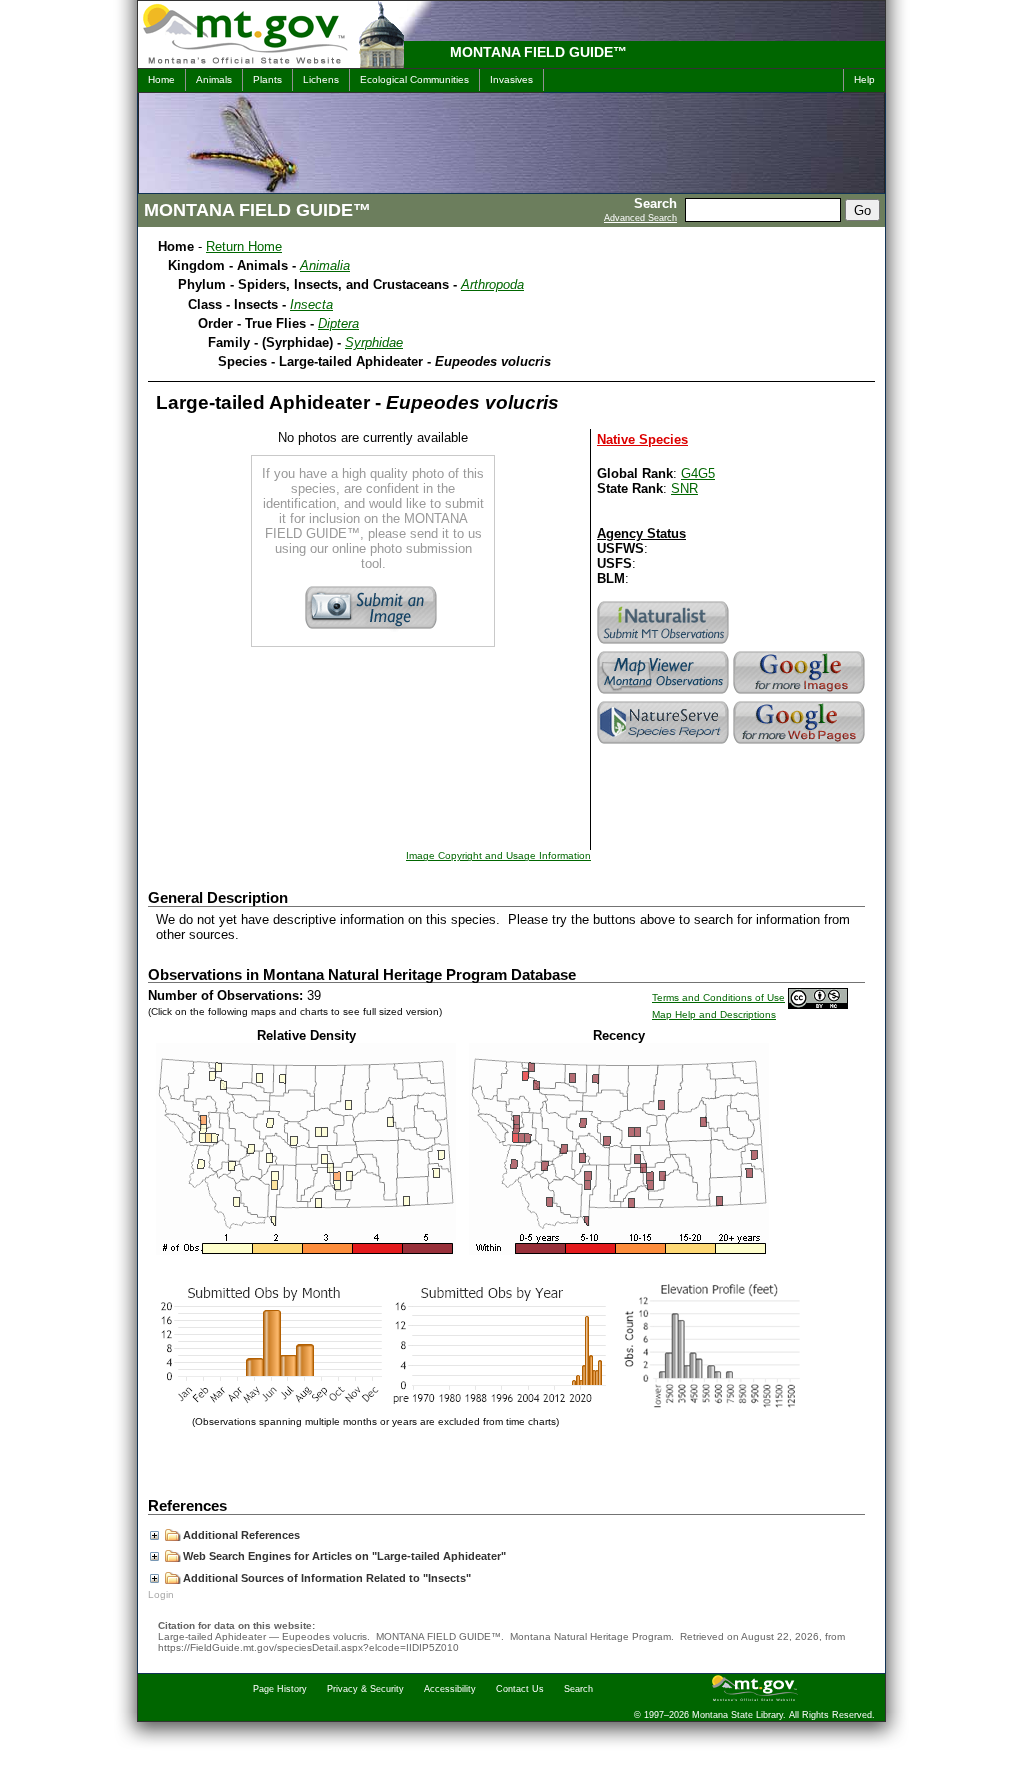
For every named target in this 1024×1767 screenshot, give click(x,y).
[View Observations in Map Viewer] (665, 693)
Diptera (338, 323)
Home (161, 79)
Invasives (511, 79)
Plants (267, 79)
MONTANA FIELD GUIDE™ (538, 52)
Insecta (311, 304)
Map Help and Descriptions (714, 1014)
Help (864, 79)
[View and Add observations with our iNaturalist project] (665, 643)
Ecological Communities (414, 79)
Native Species (642, 439)
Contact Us (520, 1689)
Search (578, 1689)
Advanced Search (640, 218)
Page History (280, 1689)
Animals (214, 79)
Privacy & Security (365, 1689)
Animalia (325, 265)
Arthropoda (492, 284)
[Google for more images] (801, 693)
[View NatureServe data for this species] (665, 743)
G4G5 (698, 473)
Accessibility (450, 1689)
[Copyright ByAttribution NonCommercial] (818, 997)
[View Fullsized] (306, 1250)
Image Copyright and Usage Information (498, 855)
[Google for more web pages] (801, 743)
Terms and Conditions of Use (718, 997)
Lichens (321, 79)
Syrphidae (374, 342)
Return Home (244, 246)
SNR (684, 488)
